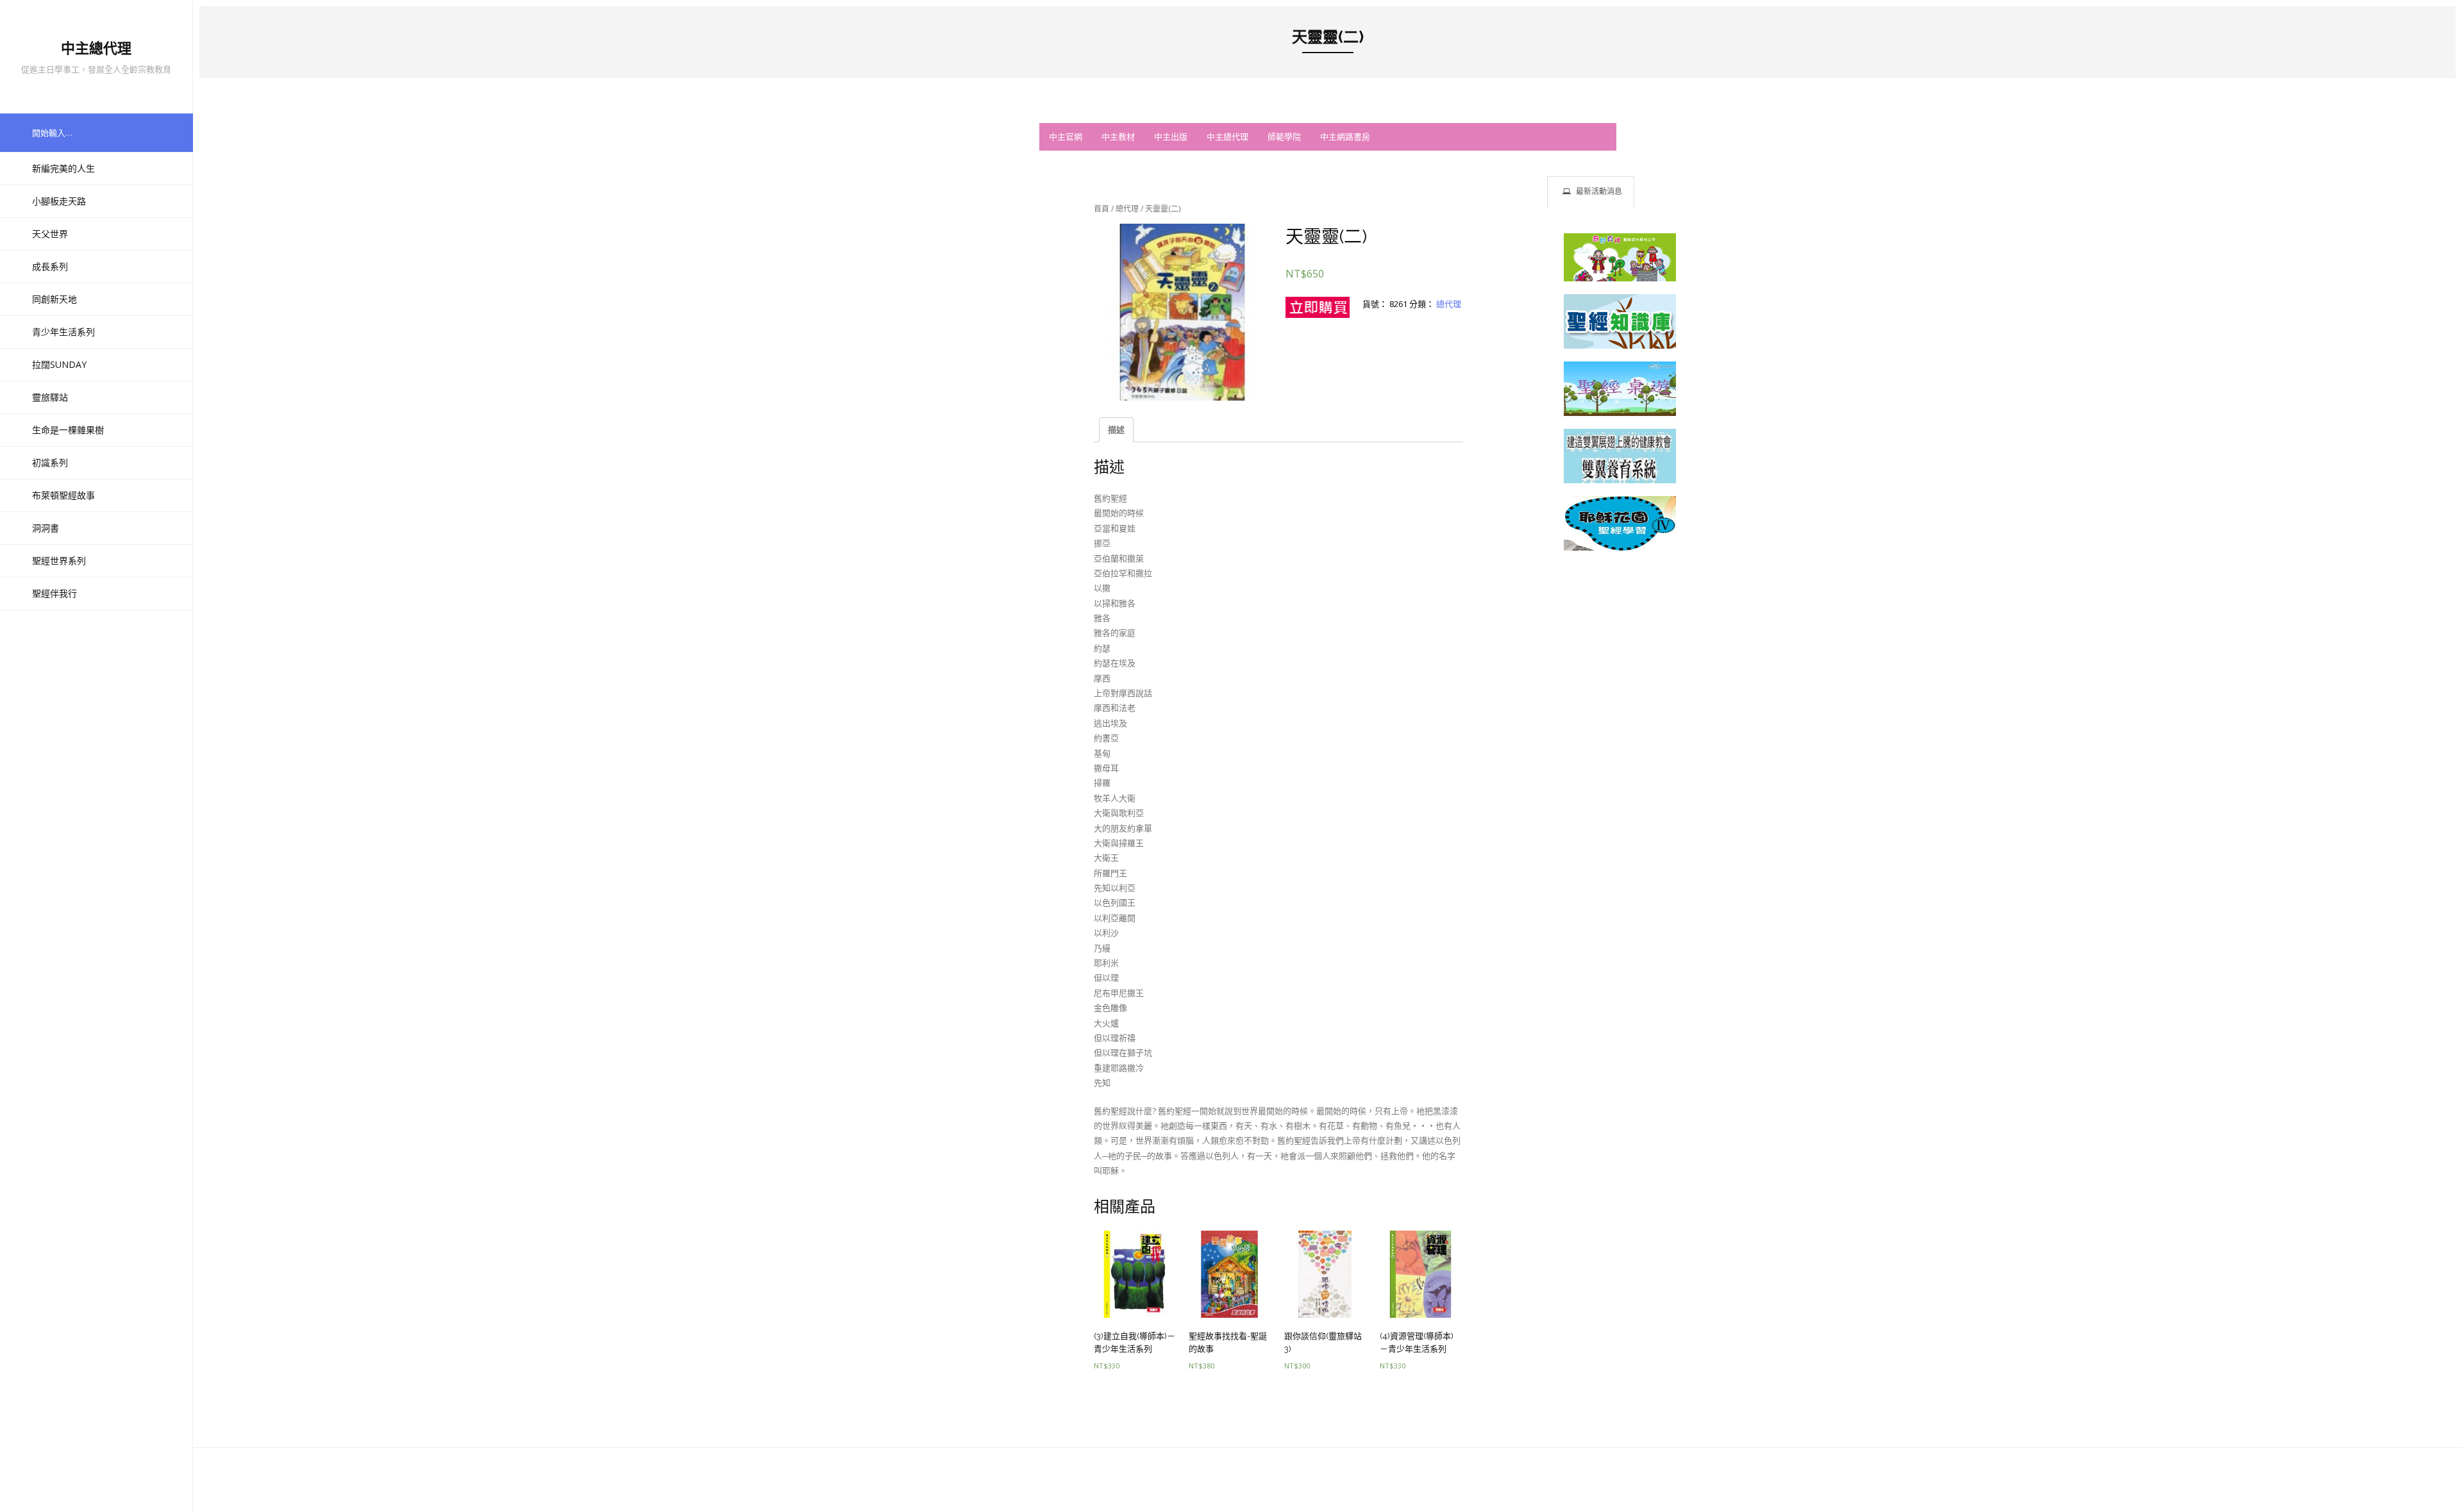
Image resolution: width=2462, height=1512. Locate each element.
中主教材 (1118, 137)
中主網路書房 (1345, 137)
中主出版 (1171, 137)
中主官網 (1066, 137)
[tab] (1591, 192)
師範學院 (1284, 137)
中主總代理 (1227, 137)
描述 (1116, 429)
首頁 (1101, 209)
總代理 (1127, 209)
